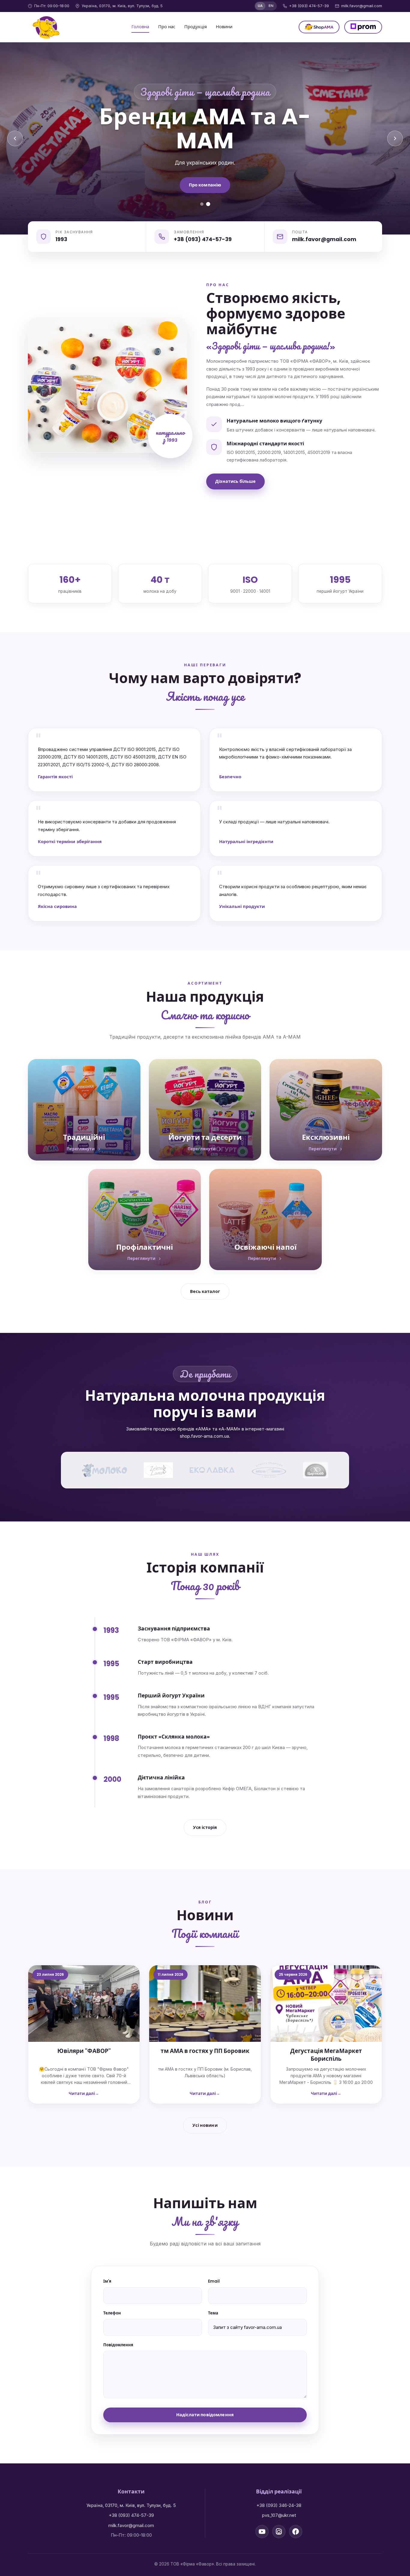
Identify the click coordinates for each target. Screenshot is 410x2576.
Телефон (112, 2313)
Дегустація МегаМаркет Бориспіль (326, 2055)
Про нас (167, 27)
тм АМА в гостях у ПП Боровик (205, 2051)
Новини (224, 27)
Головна (140, 27)
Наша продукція (205, 173)
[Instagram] (279, 2532)
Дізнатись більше (235, 481)
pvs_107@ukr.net (279, 2515)
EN (271, 6)
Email (214, 2281)
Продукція (196, 27)
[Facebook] (296, 2532)
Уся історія (205, 1827)
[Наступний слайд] (395, 138)
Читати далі (82, 2094)
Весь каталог (205, 1291)
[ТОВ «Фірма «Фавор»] (47, 27)
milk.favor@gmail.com (362, 6)
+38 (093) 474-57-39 (309, 6)
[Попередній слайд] (15, 138)
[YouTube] (262, 2532)
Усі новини (205, 2125)
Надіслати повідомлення (205, 2415)
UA (260, 6)
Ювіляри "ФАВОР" (84, 2051)
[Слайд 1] (202, 204)
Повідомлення (118, 2345)
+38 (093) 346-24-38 (279, 2505)
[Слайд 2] (208, 204)
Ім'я (107, 2281)
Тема (213, 2313)
